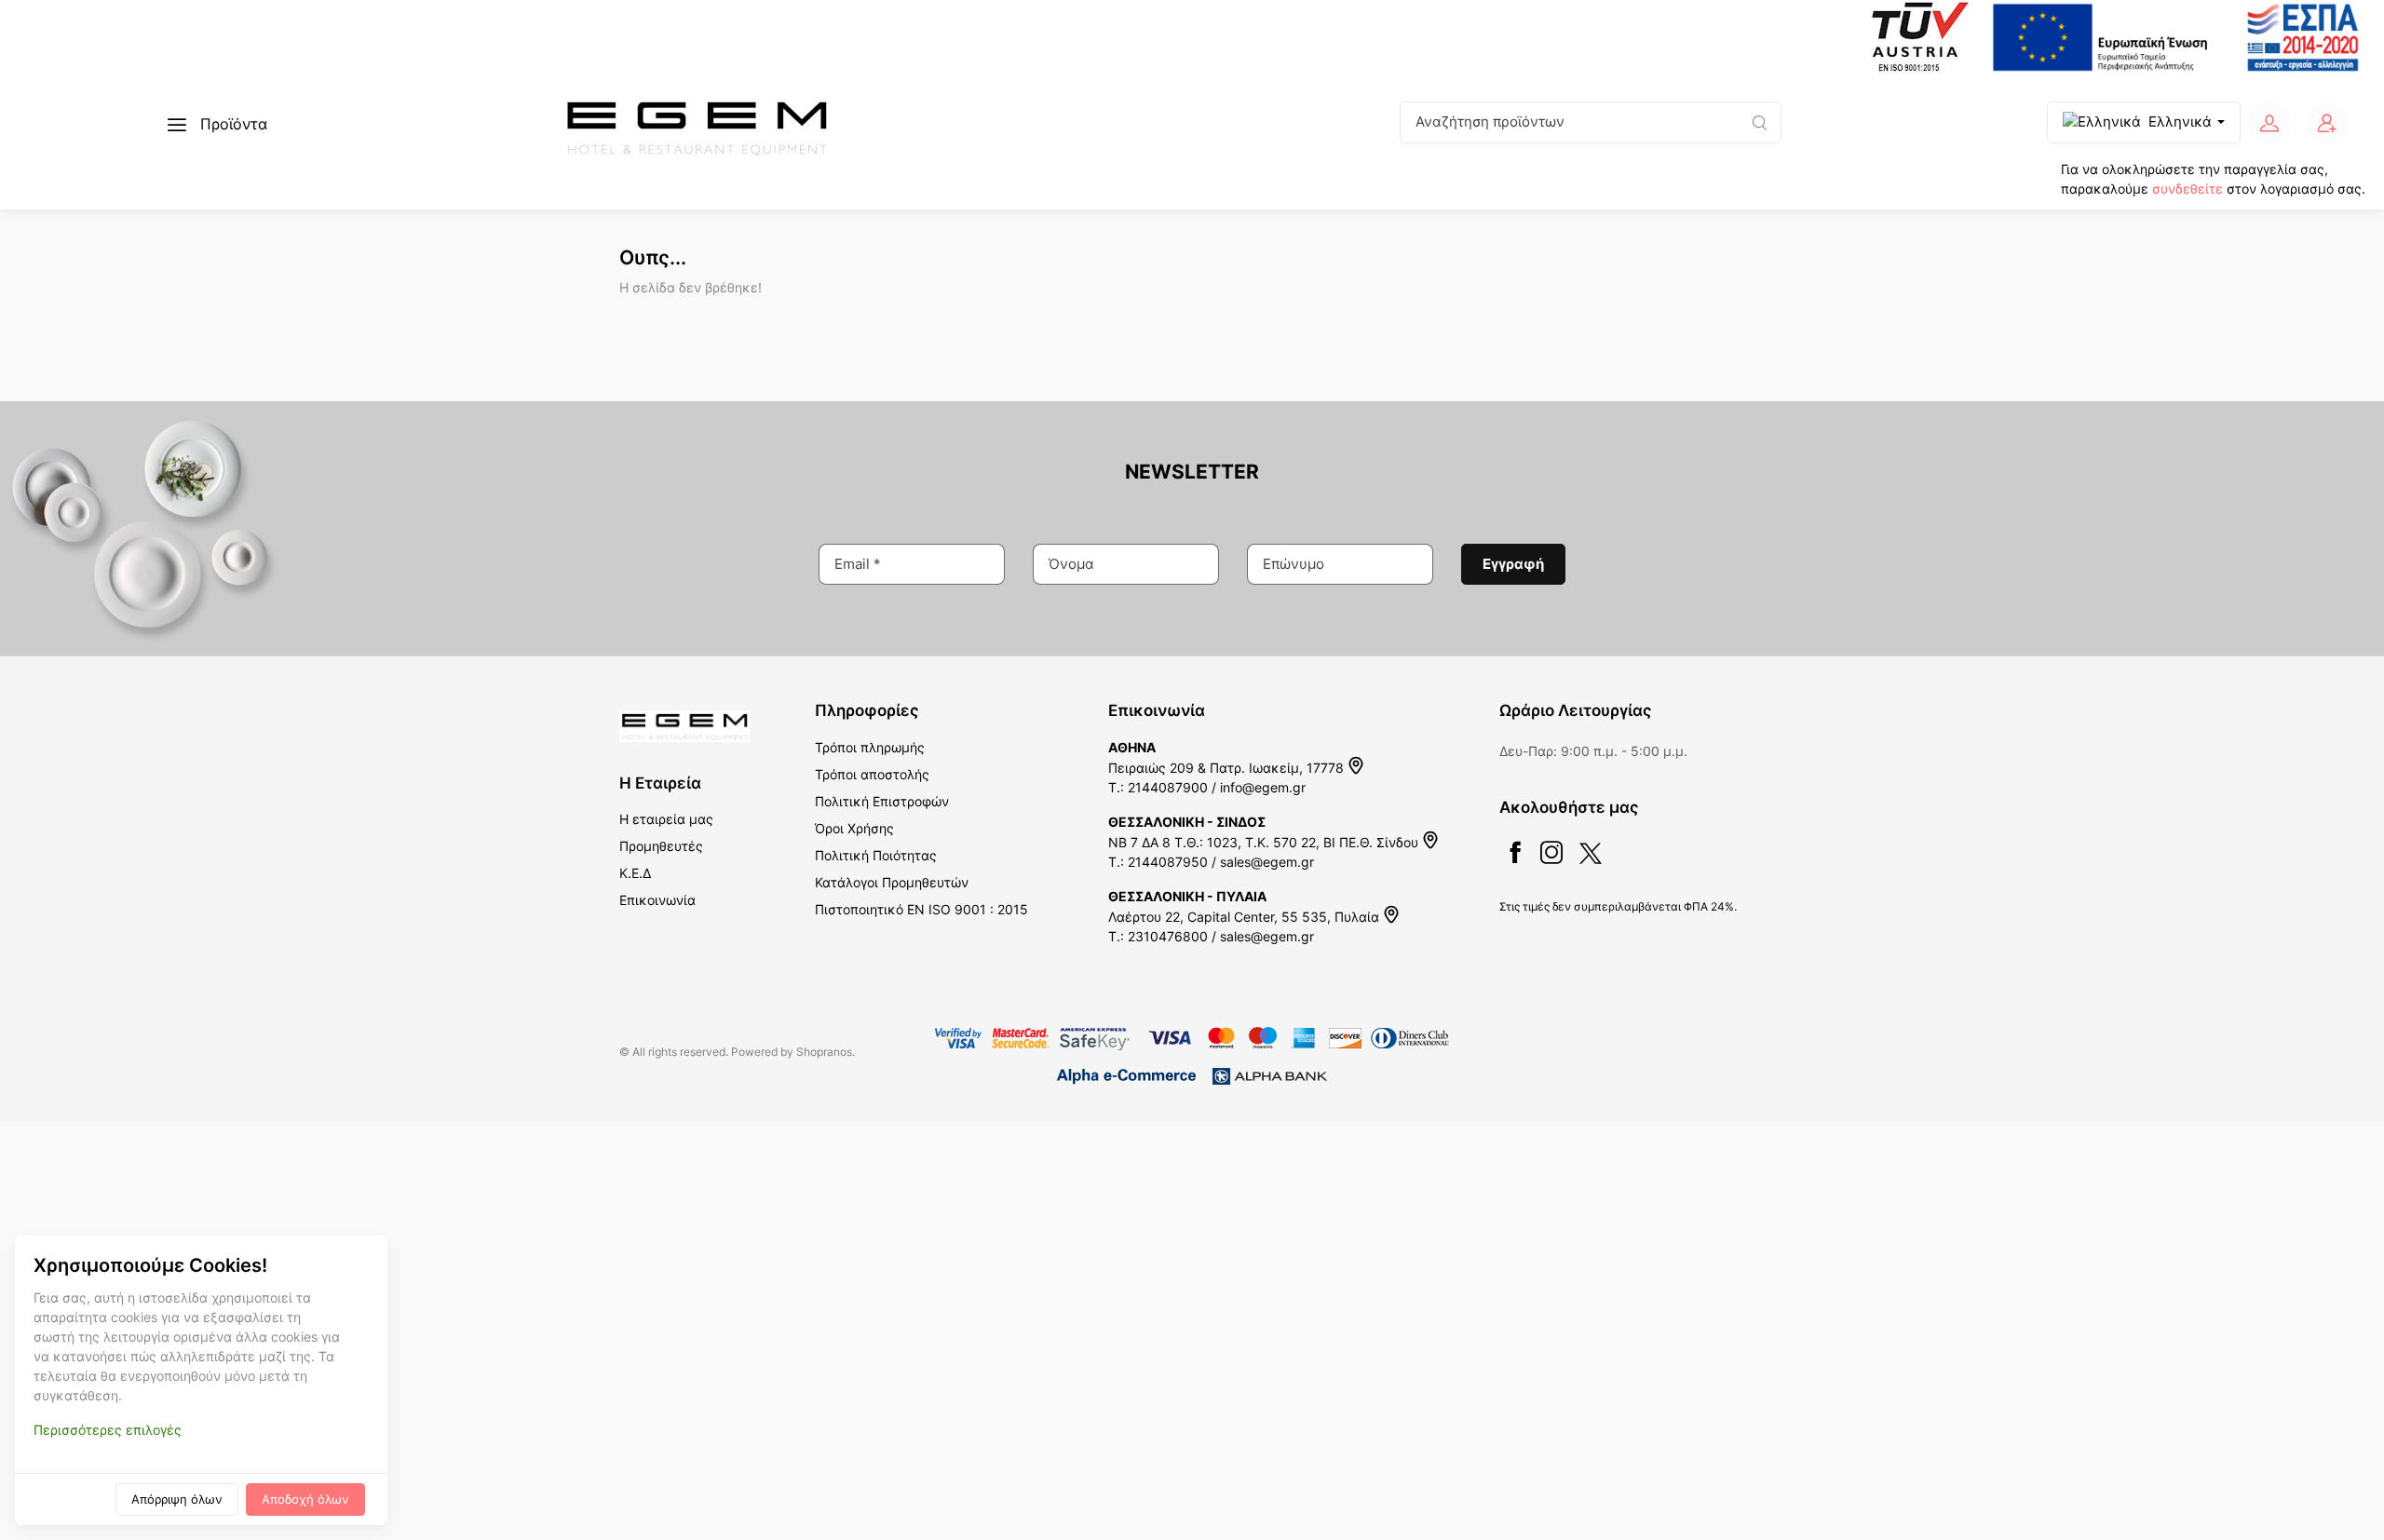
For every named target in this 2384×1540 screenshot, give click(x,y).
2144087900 (1168, 787)
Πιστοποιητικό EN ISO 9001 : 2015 (921, 909)
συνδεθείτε (2188, 189)
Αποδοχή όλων (305, 1499)
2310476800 (1168, 936)
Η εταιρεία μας (666, 819)
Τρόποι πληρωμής (870, 747)
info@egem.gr (1263, 787)
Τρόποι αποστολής (872, 774)
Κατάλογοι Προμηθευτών (892, 882)
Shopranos (824, 1052)
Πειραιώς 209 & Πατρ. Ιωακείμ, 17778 (1228, 768)
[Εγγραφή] (2327, 123)
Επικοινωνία (657, 900)
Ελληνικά (2180, 122)
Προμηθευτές (661, 846)
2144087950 (1168, 862)
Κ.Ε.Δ (635, 873)
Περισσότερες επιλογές (108, 1430)
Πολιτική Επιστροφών (882, 801)
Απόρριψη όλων (177, 1499)
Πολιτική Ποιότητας (876, 855)
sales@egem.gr (1267, 862)
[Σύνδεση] (2269, 123)
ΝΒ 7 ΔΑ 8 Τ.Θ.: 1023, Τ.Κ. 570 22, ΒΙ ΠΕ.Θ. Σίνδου (1265, 842)
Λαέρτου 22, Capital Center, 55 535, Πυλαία (1246, 917)
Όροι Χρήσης (854, 828)
